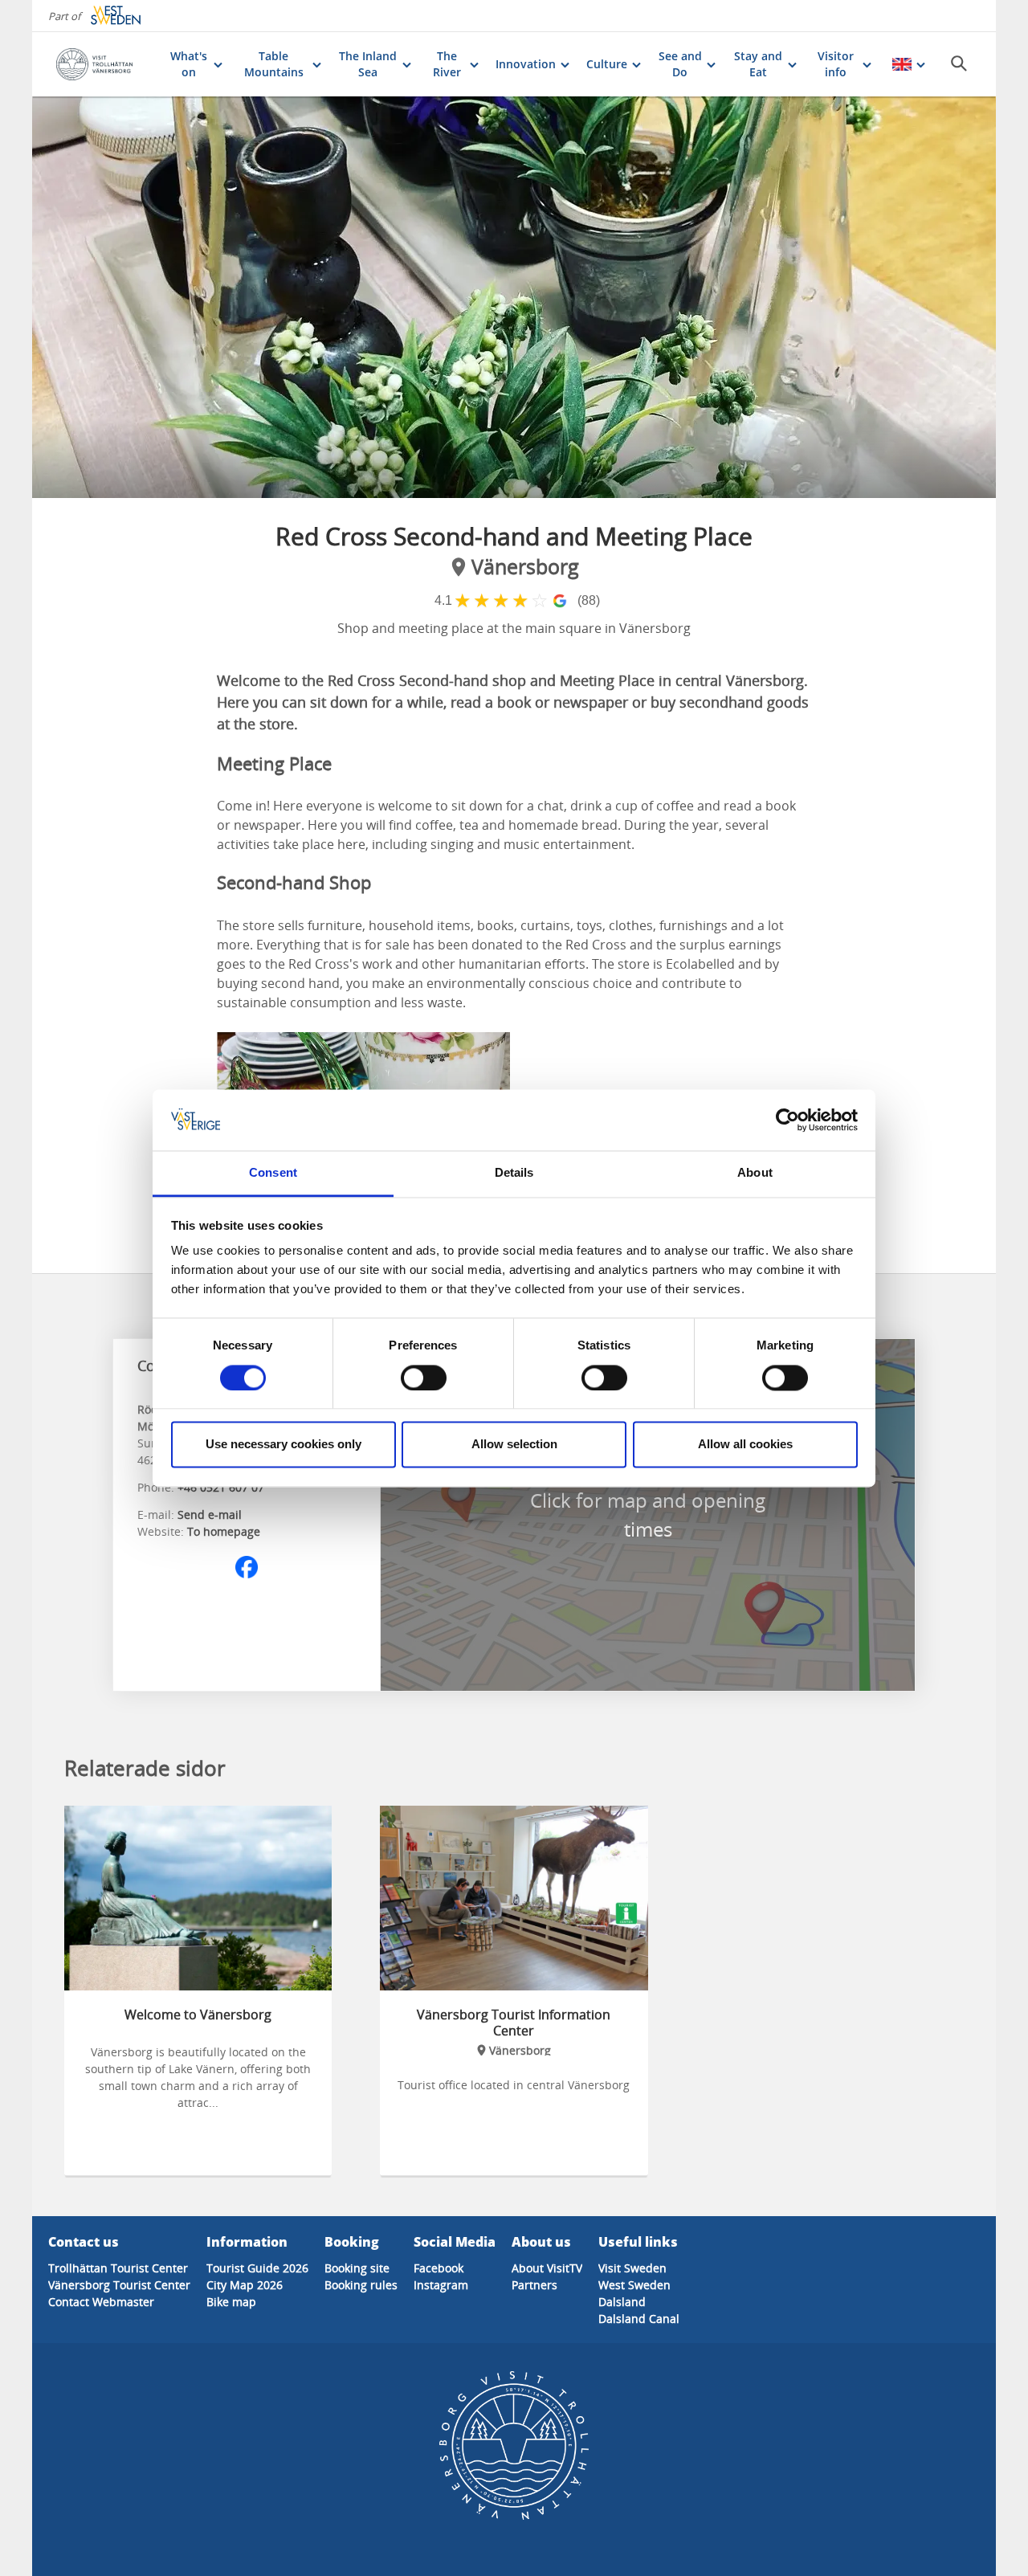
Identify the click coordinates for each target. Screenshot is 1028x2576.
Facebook (439, 2268)
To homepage (224, 1531)
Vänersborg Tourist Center (119, 2285)
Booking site (357, 2268)
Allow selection (514, 1445)
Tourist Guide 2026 (257, 2268)
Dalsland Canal (639, 2319)
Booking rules (361, 2285)
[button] (514, 297)
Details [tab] (514, 1173)
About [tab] (755, 1173)
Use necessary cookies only (284, 1445)
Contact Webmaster (101, 2302)
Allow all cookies (745, 1445)
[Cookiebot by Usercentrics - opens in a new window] (787, 1120)
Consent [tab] (273, 1173)
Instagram (441, 2285)
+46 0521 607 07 (221, 1487)
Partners (534, 2285)
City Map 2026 (245, 2285)
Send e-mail (210, 1515)
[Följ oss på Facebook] (247, 1567)
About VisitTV (547, 2268)
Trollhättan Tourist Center (118, 2268)
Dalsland (622, 2302)
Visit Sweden (632, 2268)
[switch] (424, 1378)
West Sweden (634, 2285)
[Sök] (959, 63)
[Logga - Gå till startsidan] (105, 64)
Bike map (231, 2302)
